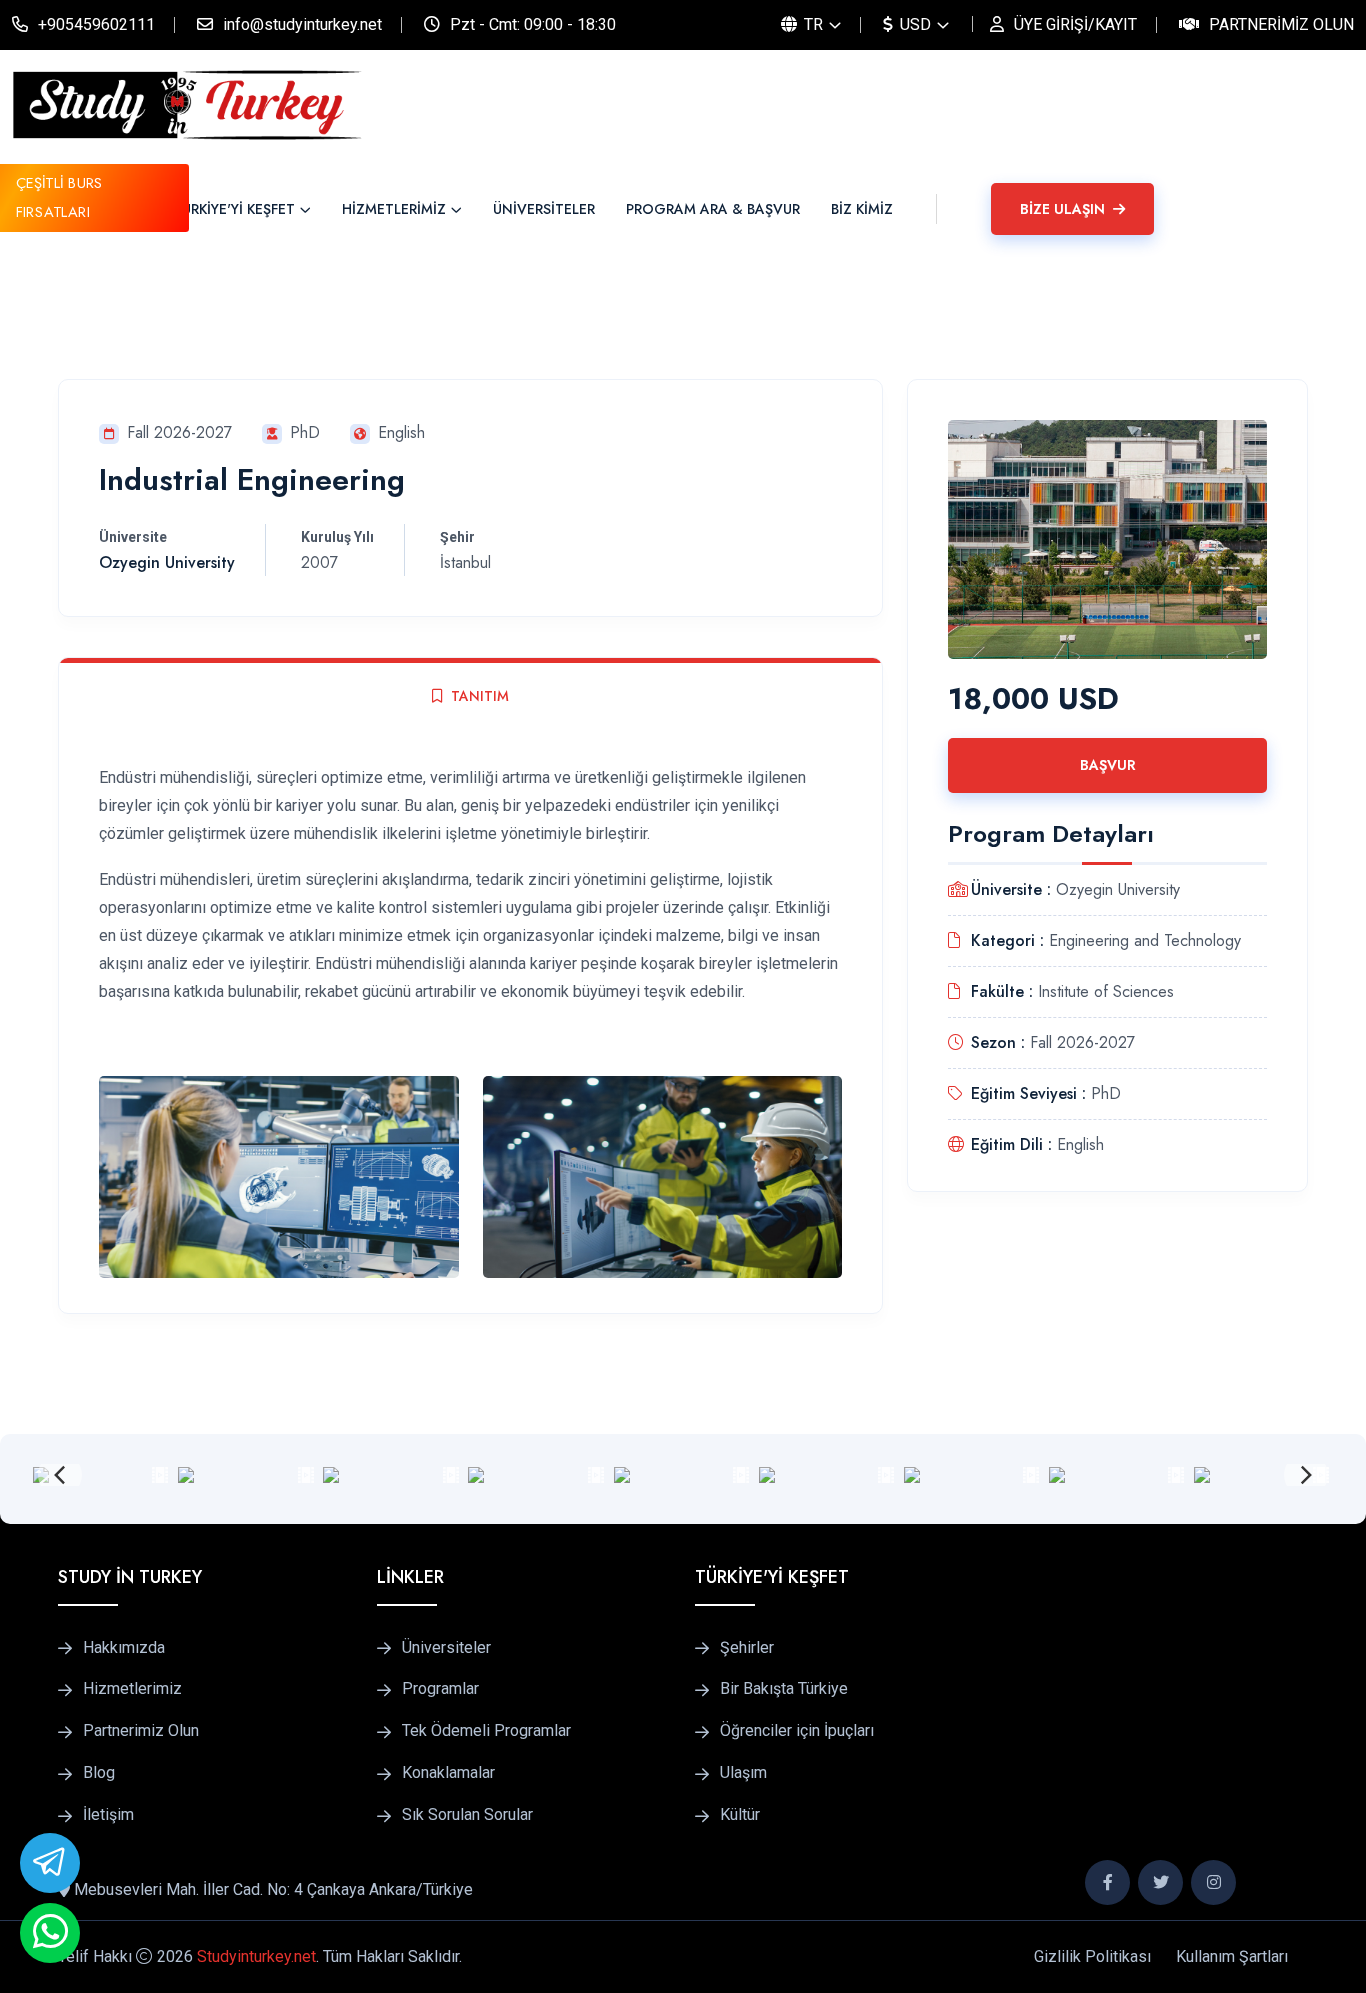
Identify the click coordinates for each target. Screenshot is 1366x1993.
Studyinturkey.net (256, 1956)
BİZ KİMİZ (862, 209)
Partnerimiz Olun (1281, 24)
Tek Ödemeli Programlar (486, 1731)
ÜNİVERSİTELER (544, 209)
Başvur (1108, 765)
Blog (99, 1773)
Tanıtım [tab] (480, 696)
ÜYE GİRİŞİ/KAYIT (1075, 24)
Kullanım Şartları (1232, 1956)
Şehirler (747, 1648)
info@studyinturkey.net (302, 24)
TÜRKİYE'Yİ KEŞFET (234, 209)
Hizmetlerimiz (132, 1689)
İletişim (108, 1815)
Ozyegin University (167, 562)
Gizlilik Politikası (1092, 1956)
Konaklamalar (448, 1773)
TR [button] (811, 24)
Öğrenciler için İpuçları (797, 1731)
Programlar (440, 1689)
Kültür (740, 1815)
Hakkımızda (124, 1648)
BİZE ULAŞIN (1064, 209)
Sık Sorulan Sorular (467, 1815)
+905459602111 (96, 24)
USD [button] (913, 24)
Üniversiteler (446, 1648)
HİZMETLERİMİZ (394, 209)
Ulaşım (743, 1773)
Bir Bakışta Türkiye (784, 1689)
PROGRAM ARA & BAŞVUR (713, 209)
